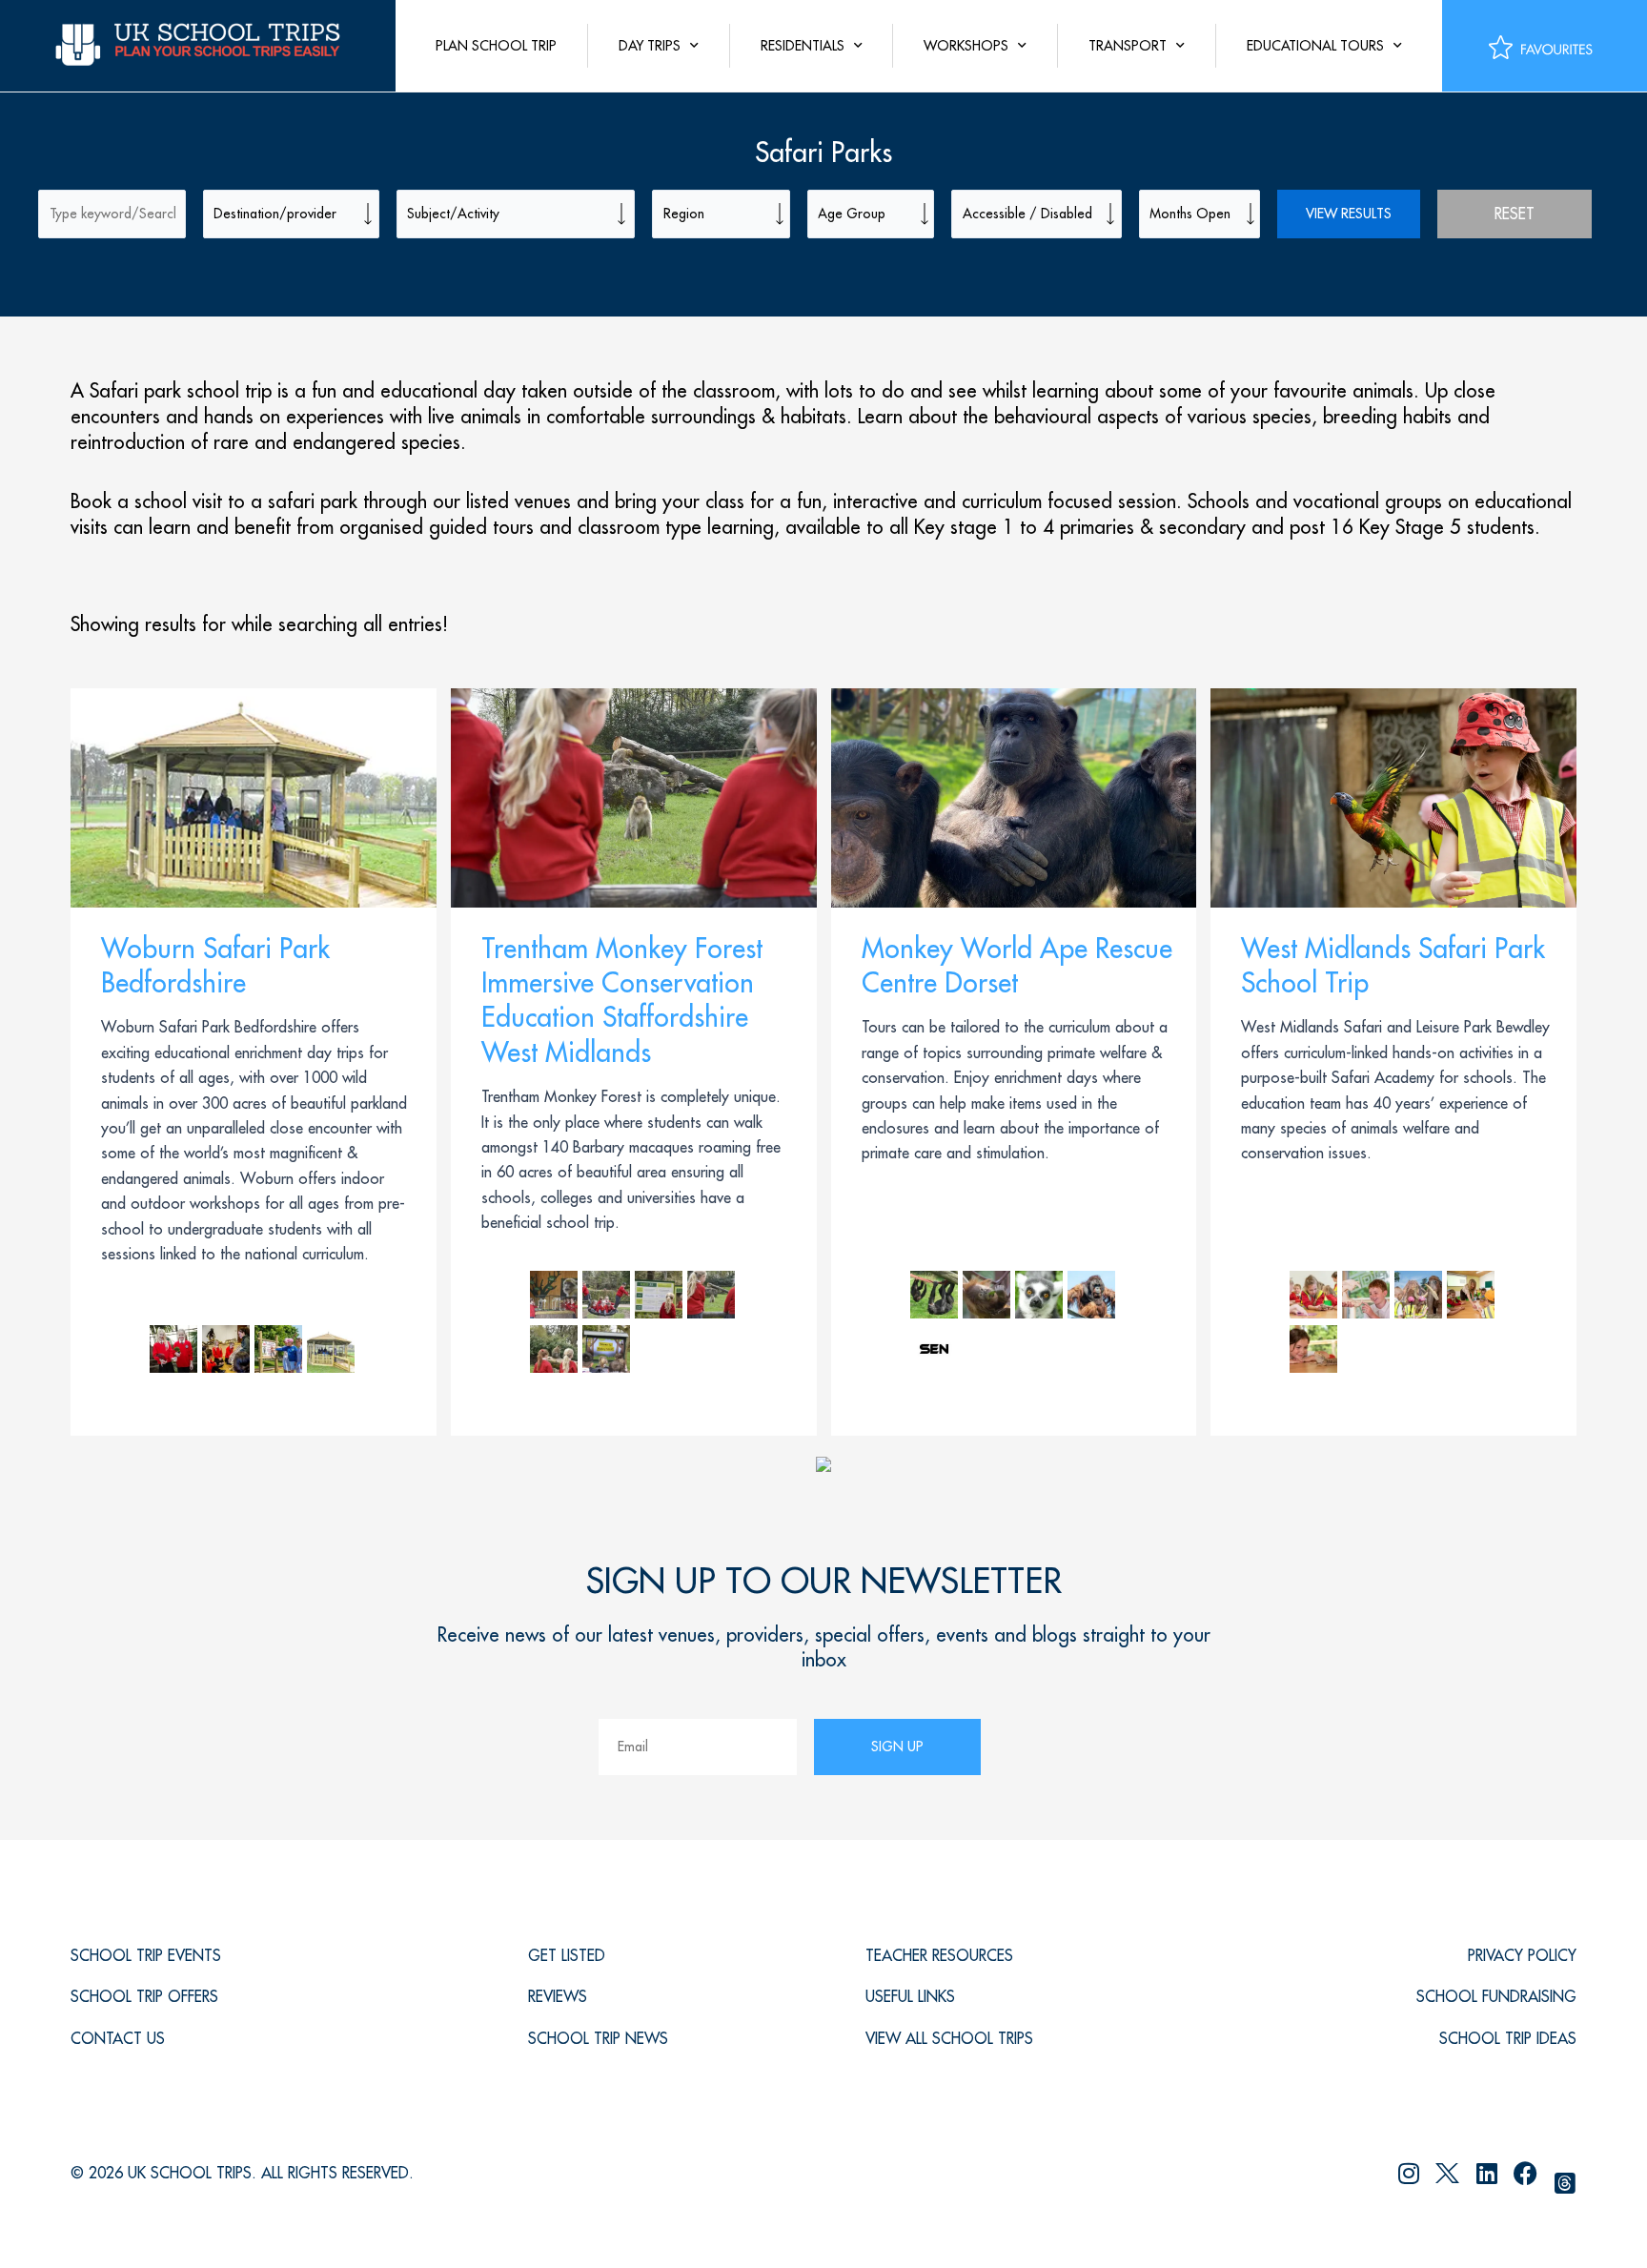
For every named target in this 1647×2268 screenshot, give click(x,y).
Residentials (803, 46)
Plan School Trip (496, 46)
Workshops (966, 46)
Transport (1128, 46)
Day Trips (650, 46)
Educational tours (1315, 46)
